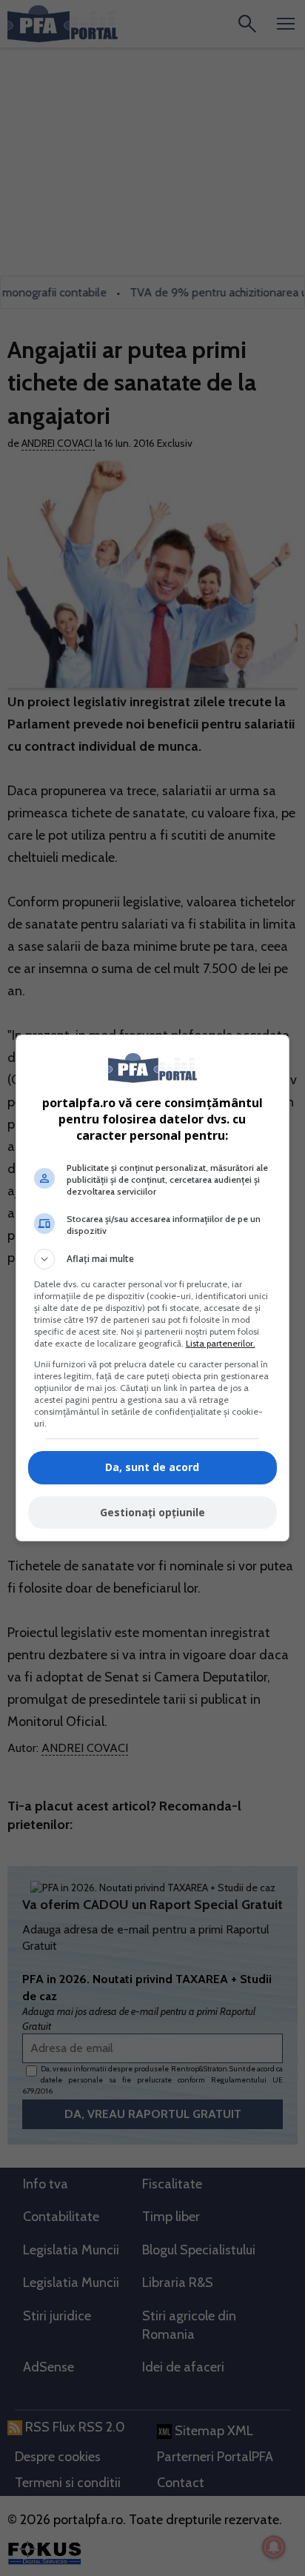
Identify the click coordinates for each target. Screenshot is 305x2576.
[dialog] (153, 1288)
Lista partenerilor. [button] (221, 1343)
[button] (153, 1259)
